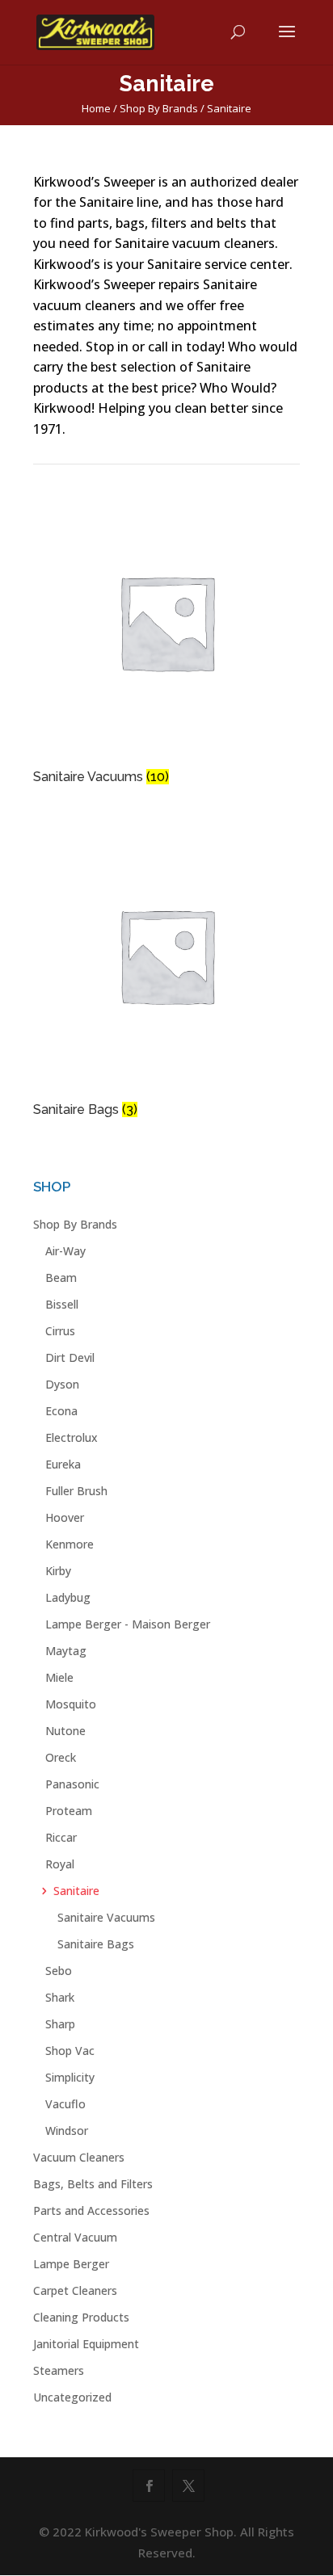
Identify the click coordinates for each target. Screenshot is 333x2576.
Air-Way (65, 1251)
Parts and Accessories (91, 2210)
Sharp (60, 2024)
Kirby (58, 1571)
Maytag (66, 1651)
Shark (60, 1997)
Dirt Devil (70, 1357)
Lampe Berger (71, 2264)
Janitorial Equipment (86, 2344)
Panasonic (72, 1784)
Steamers (59, 2370)
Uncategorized (72, 2397)
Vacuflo (65, 2104)
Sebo (59, 1971)
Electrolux (72, 1437)
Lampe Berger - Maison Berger (128, 1624)
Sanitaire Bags (96, 1944)
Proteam (69, 1811)
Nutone (65, 1731)
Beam (61, 1277)
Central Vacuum (75, 2237)
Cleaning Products (81, 2317)
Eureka (63, 1464)
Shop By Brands (159, 108)
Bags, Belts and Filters (93, 2184)
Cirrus (60, 1331)
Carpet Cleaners (75, 2290)
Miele (59, 1677)
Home (96, 108)
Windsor (67, 2131)
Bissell (62, 1304)
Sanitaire (76, 1891)
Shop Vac (70, 2051)
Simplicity (70, 2077)
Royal (60, 1864)
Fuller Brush (76, 1491)
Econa (61, 1411)
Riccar (61, 1837)
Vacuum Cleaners (79, 2157)
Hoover (65, 1517)
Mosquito (71, 1704)
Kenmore (70, 1544)
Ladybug (68, 1597)
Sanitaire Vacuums (106, 1917)
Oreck (61, 1757)
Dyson (62, 1384)
